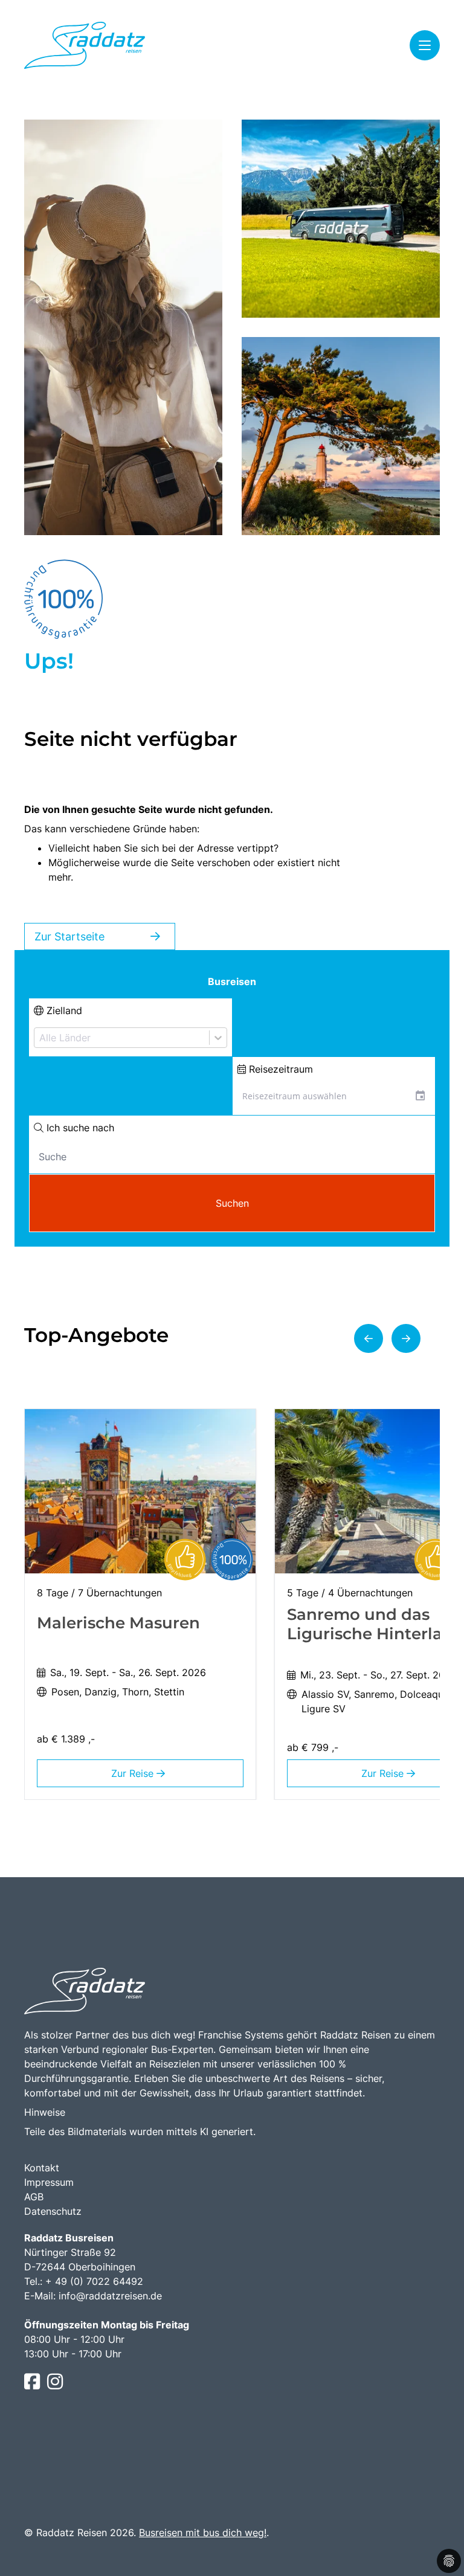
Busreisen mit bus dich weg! (203, 2533)
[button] (369, 1338)
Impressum (49, 2182)
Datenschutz (53, 2211)
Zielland (63, 1010)
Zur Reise (134, 1773)
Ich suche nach (79, 1128)
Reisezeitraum (279, 1069)
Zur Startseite (69, 936)
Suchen (232, 1203)
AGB (34, 2197)
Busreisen (232, 981)
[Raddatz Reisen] (85, 45)
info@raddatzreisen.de (110, 2296)
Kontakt (42, 2168)
